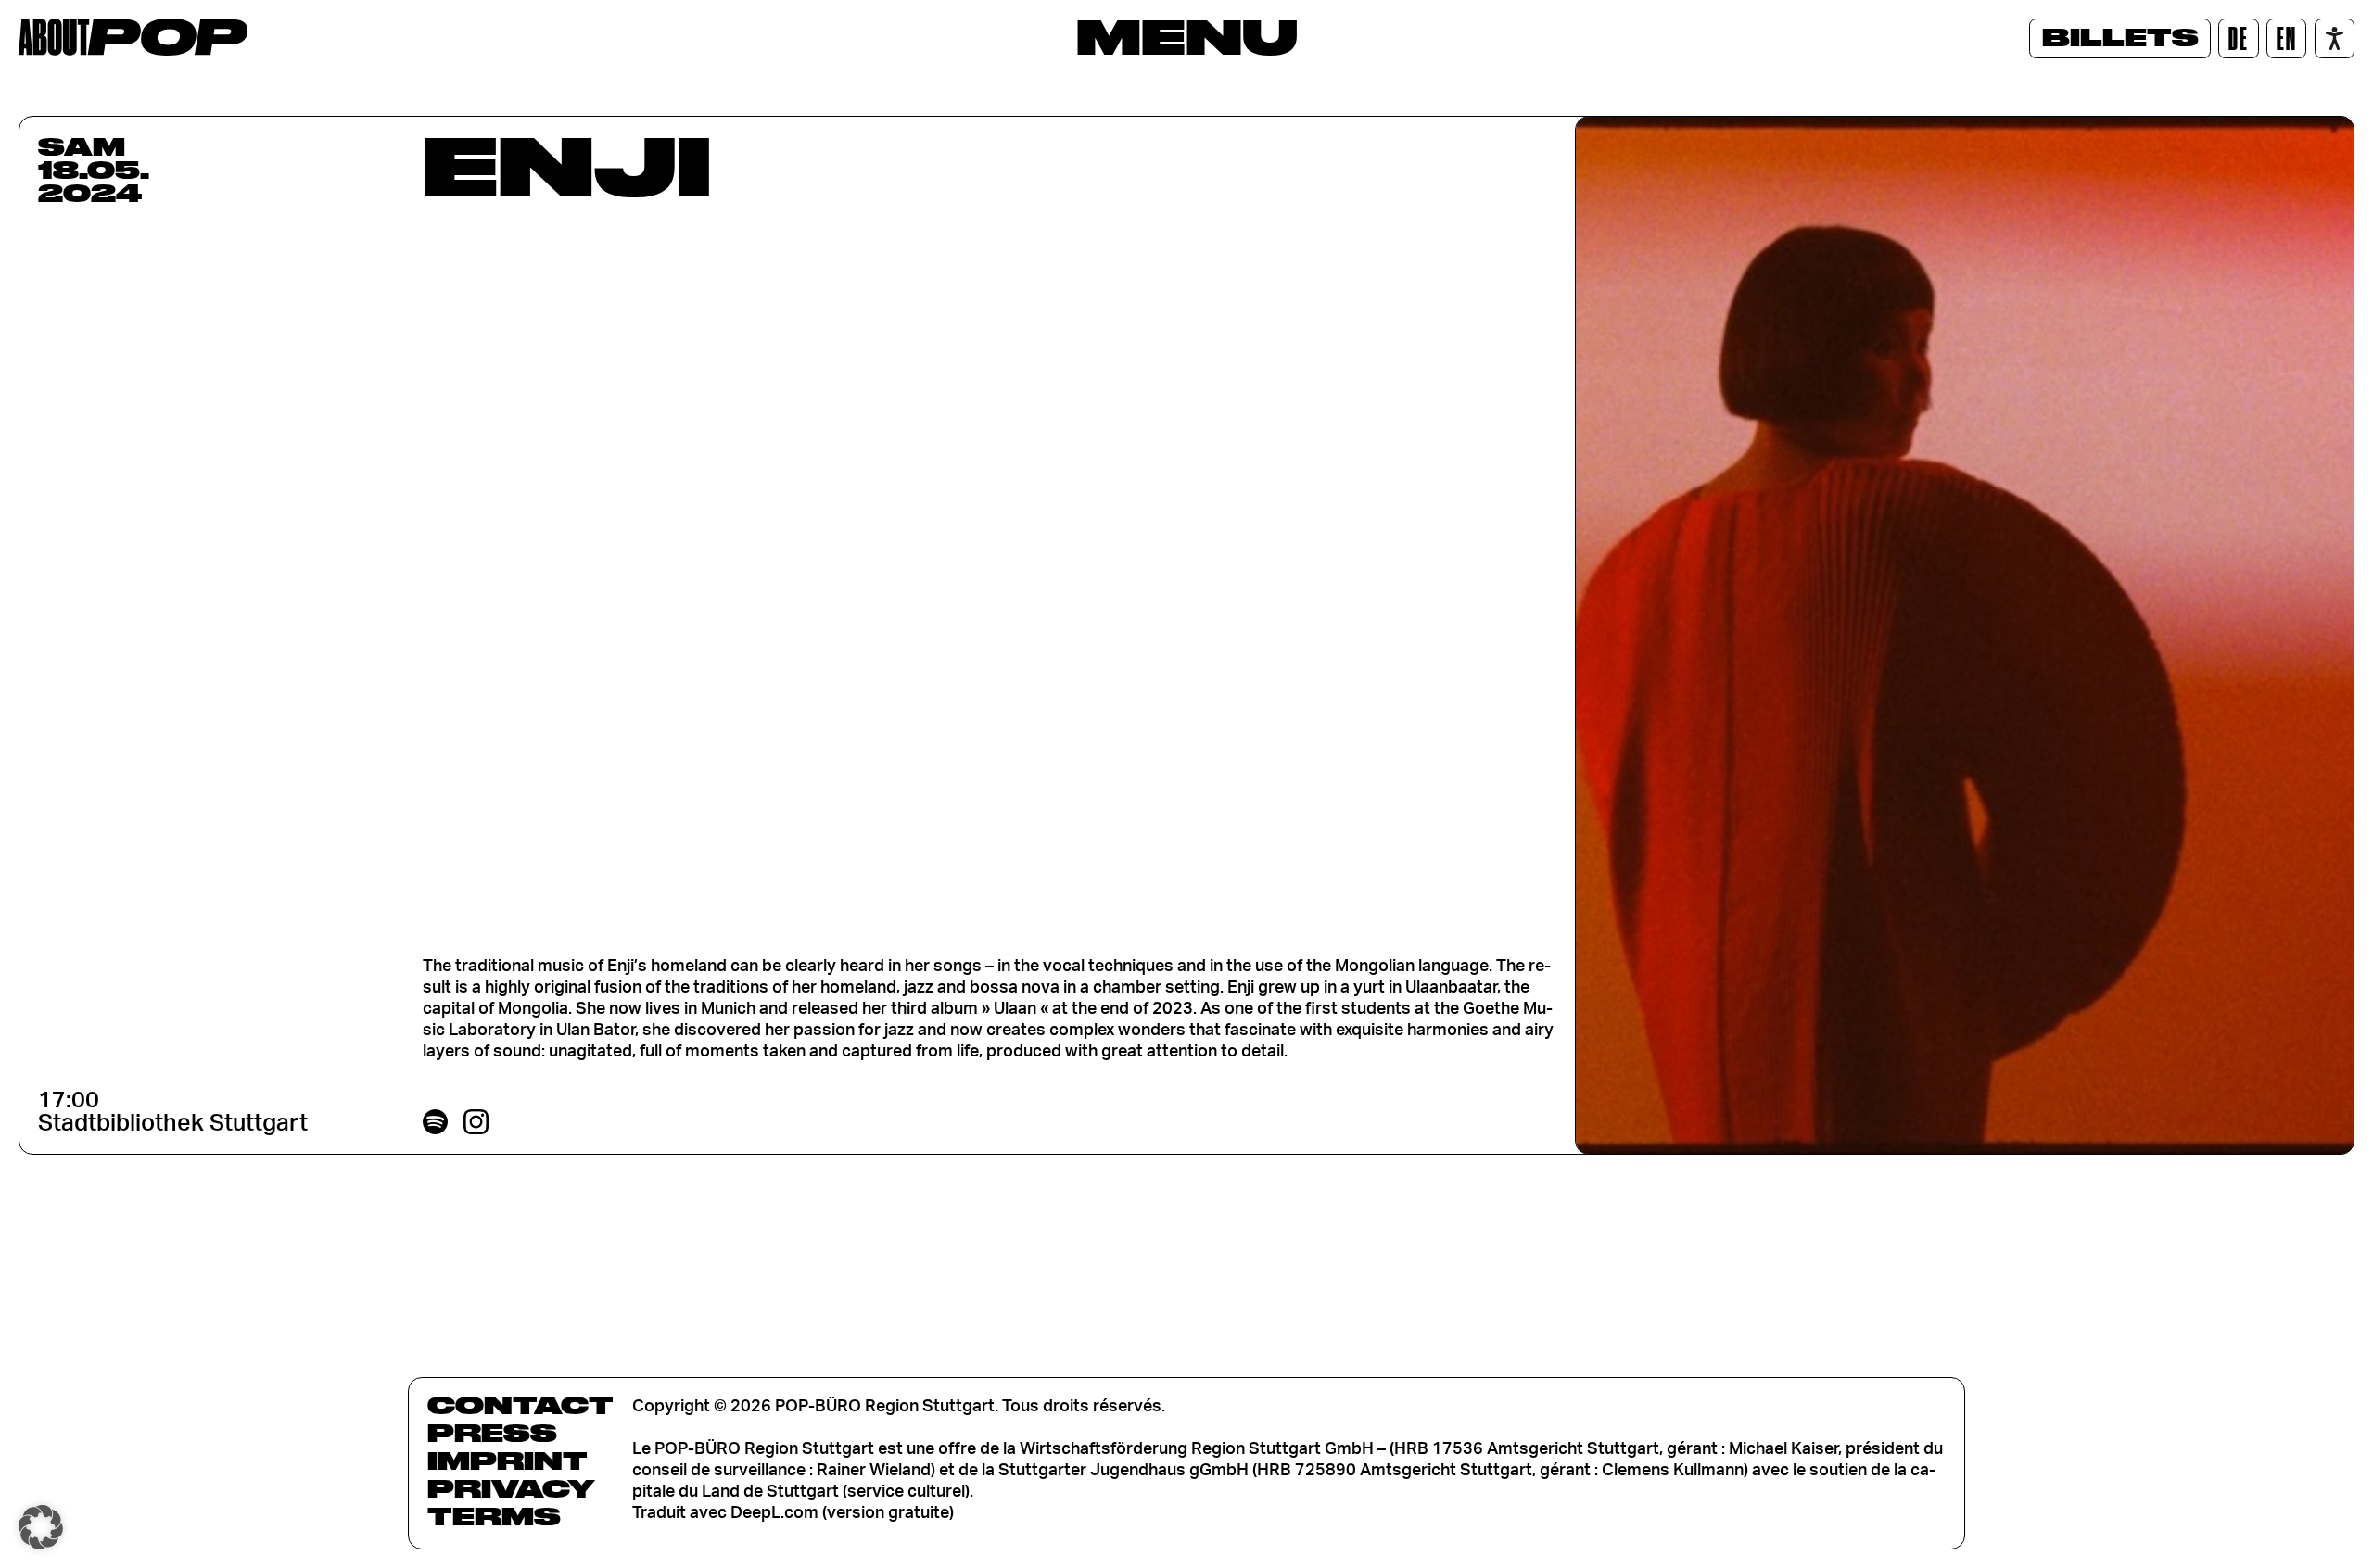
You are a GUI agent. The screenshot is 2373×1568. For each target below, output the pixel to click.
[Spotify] (436, 1122)
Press (492, 1433)
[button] (41, 1527)
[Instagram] (476, 1122)
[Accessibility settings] (2335, 38)
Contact (520, 1405)
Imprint (508, 1461)
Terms (494, 1516)
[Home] (133, 37)
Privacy (511, 1488)
